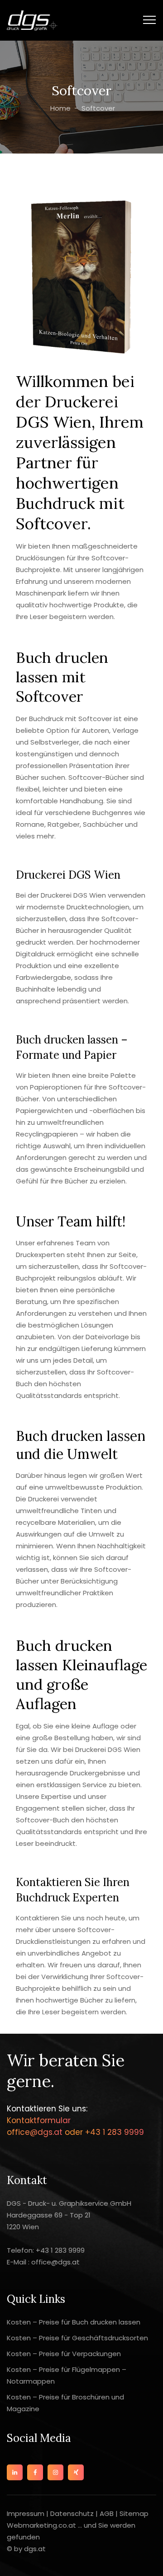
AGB (107, 2513)
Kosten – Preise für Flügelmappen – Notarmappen (67, 2375)
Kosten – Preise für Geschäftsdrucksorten (77, 2338)
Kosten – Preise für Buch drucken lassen (74, 2322)
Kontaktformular (39, 2120)
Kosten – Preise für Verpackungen (64, 2354)
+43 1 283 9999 (113, 2132)
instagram (55, 2472)
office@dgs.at (36, 2132)
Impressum (26, 2513)
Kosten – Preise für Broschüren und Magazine (65, 2403)
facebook (35, 2472)
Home (60, 108)
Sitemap (134, 2513)
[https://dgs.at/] (32, 20)
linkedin (15, 2472)
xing (76, 2472)
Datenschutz (72, 2513)
